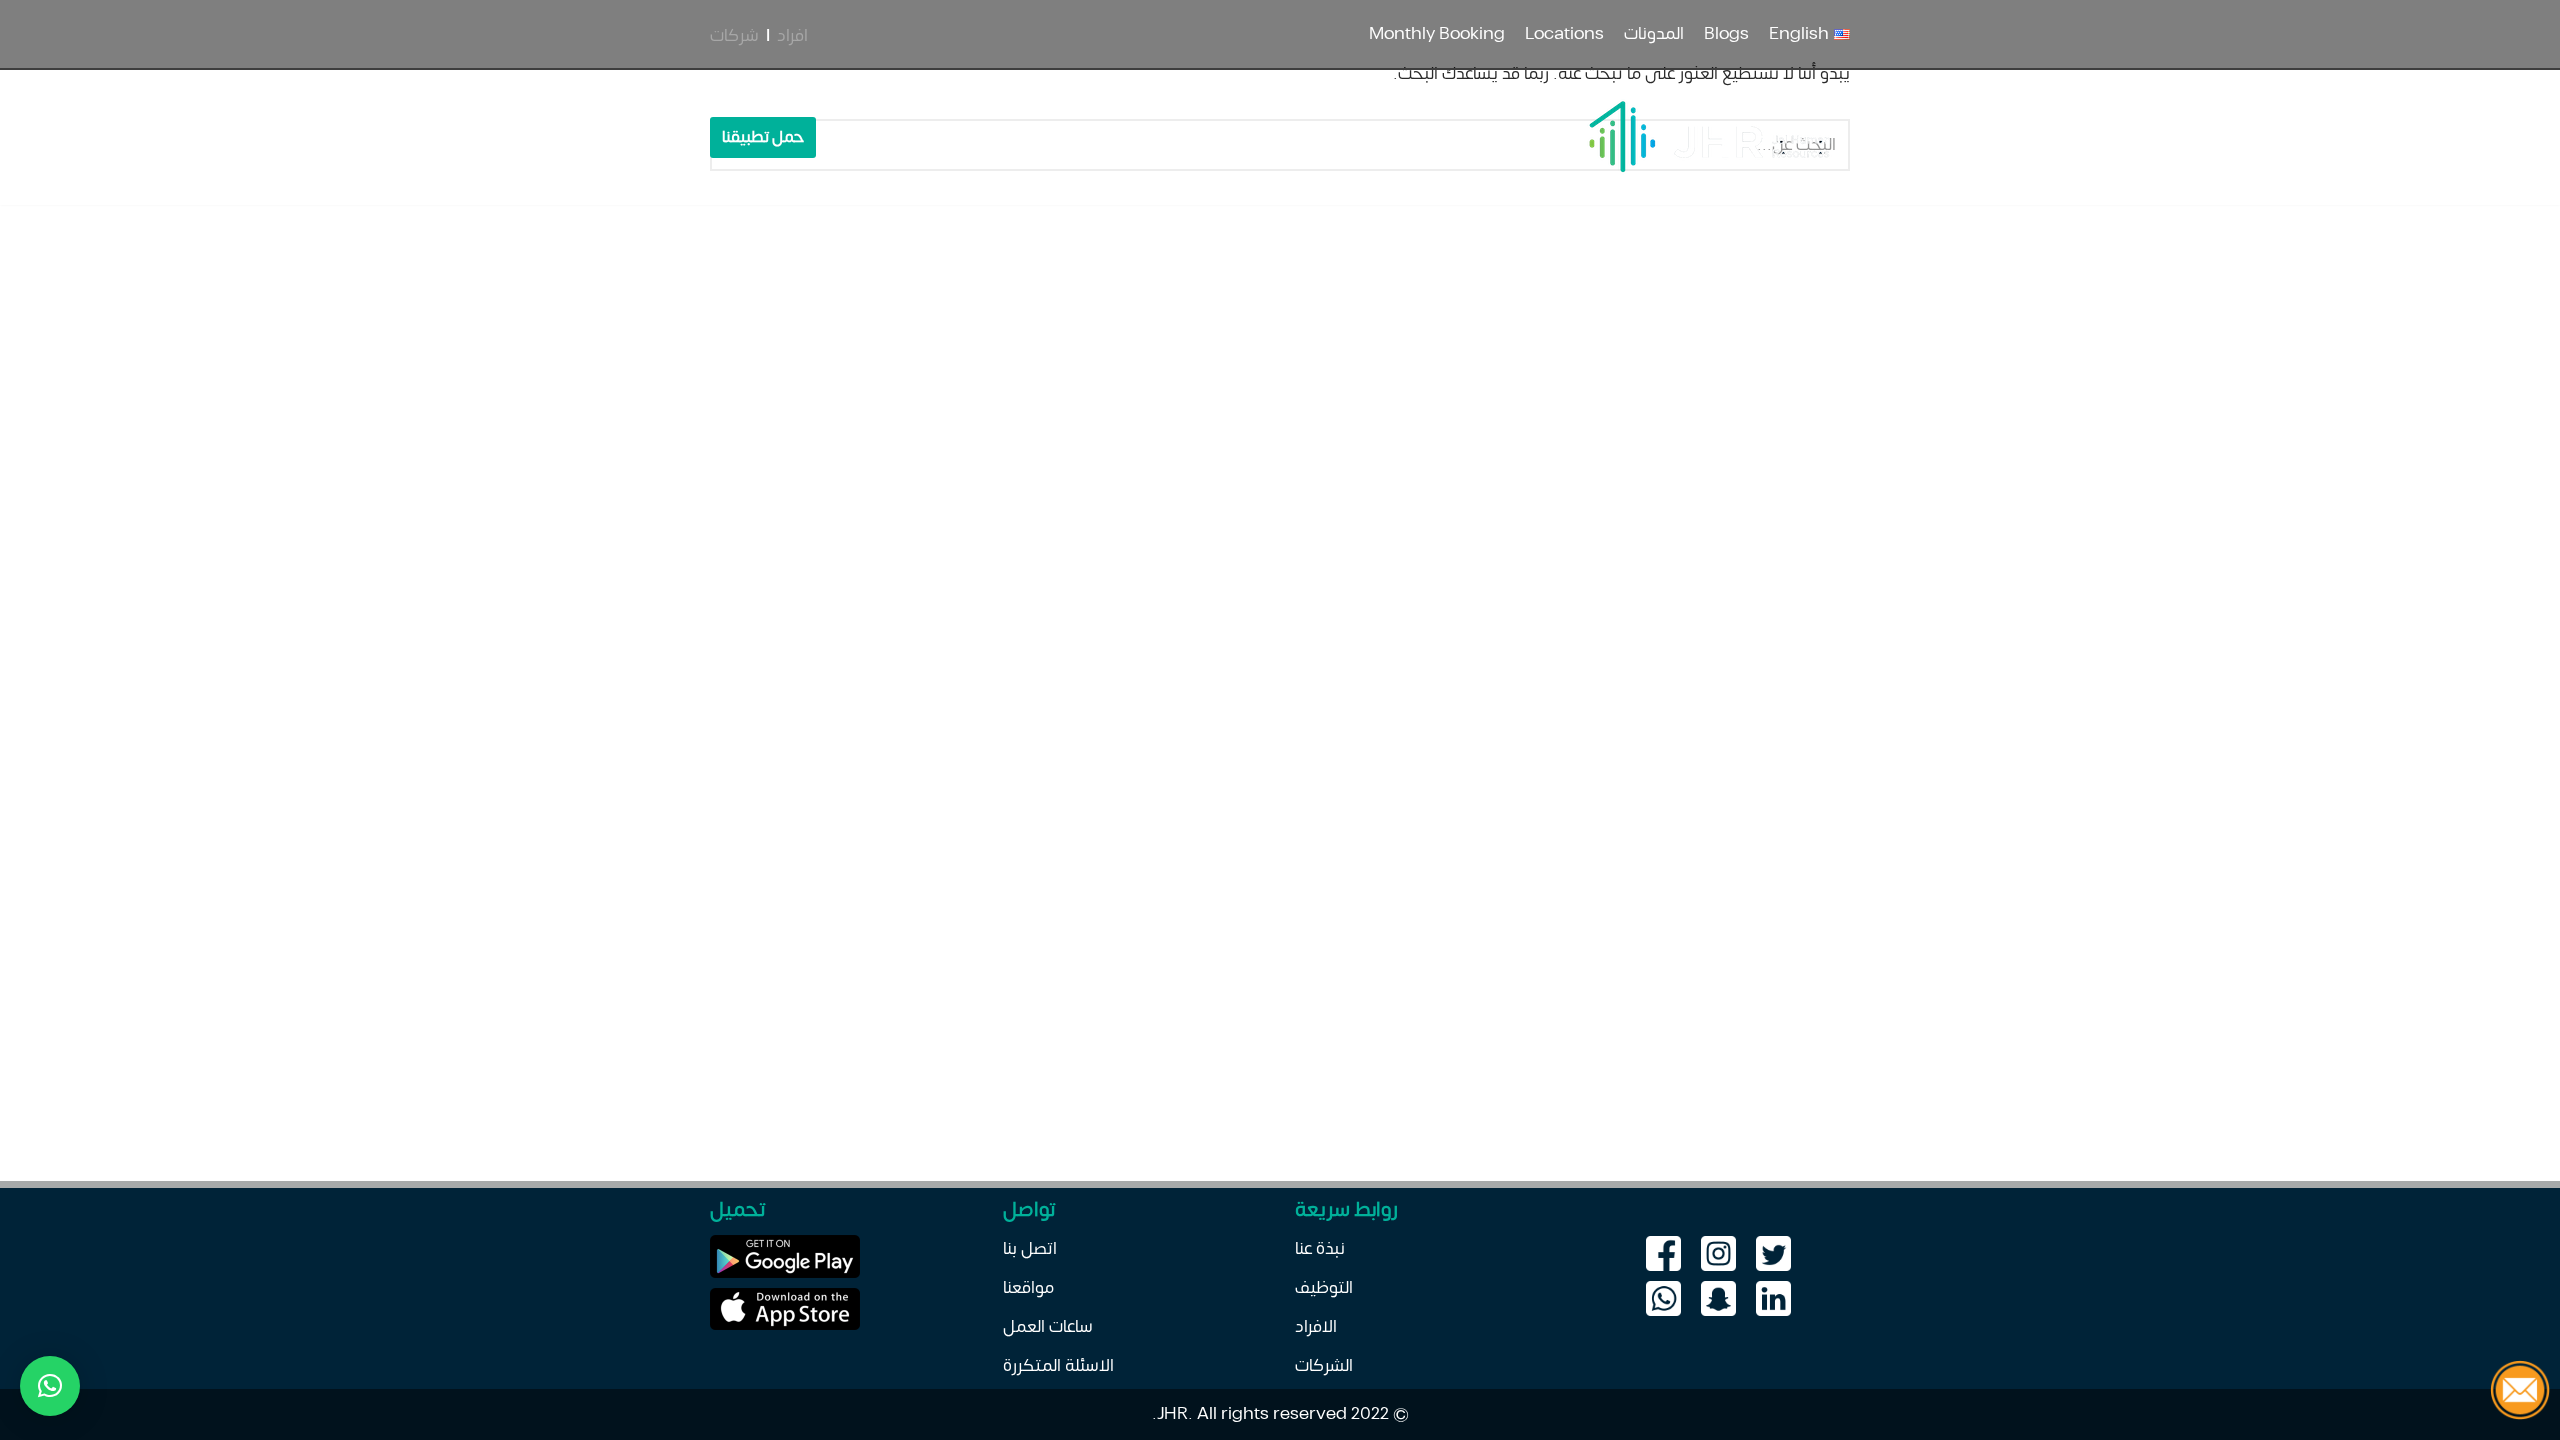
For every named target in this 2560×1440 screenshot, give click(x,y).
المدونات (1654, 34)
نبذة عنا (1185, 137)
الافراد (1316, 1327)
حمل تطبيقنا (763, 137)
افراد (792, 36)
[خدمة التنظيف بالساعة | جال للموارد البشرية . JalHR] (1707, 137)
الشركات (1324, 1366)
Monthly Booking (1437, 34)
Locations (1564, 34)
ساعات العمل (1048, 1327)
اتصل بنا (925, 137)
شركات (734, 36)
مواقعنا (1028, 1288)
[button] (50, 1386)
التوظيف (989, 137)
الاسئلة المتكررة (1058, 1366)
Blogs (1726, 34)
